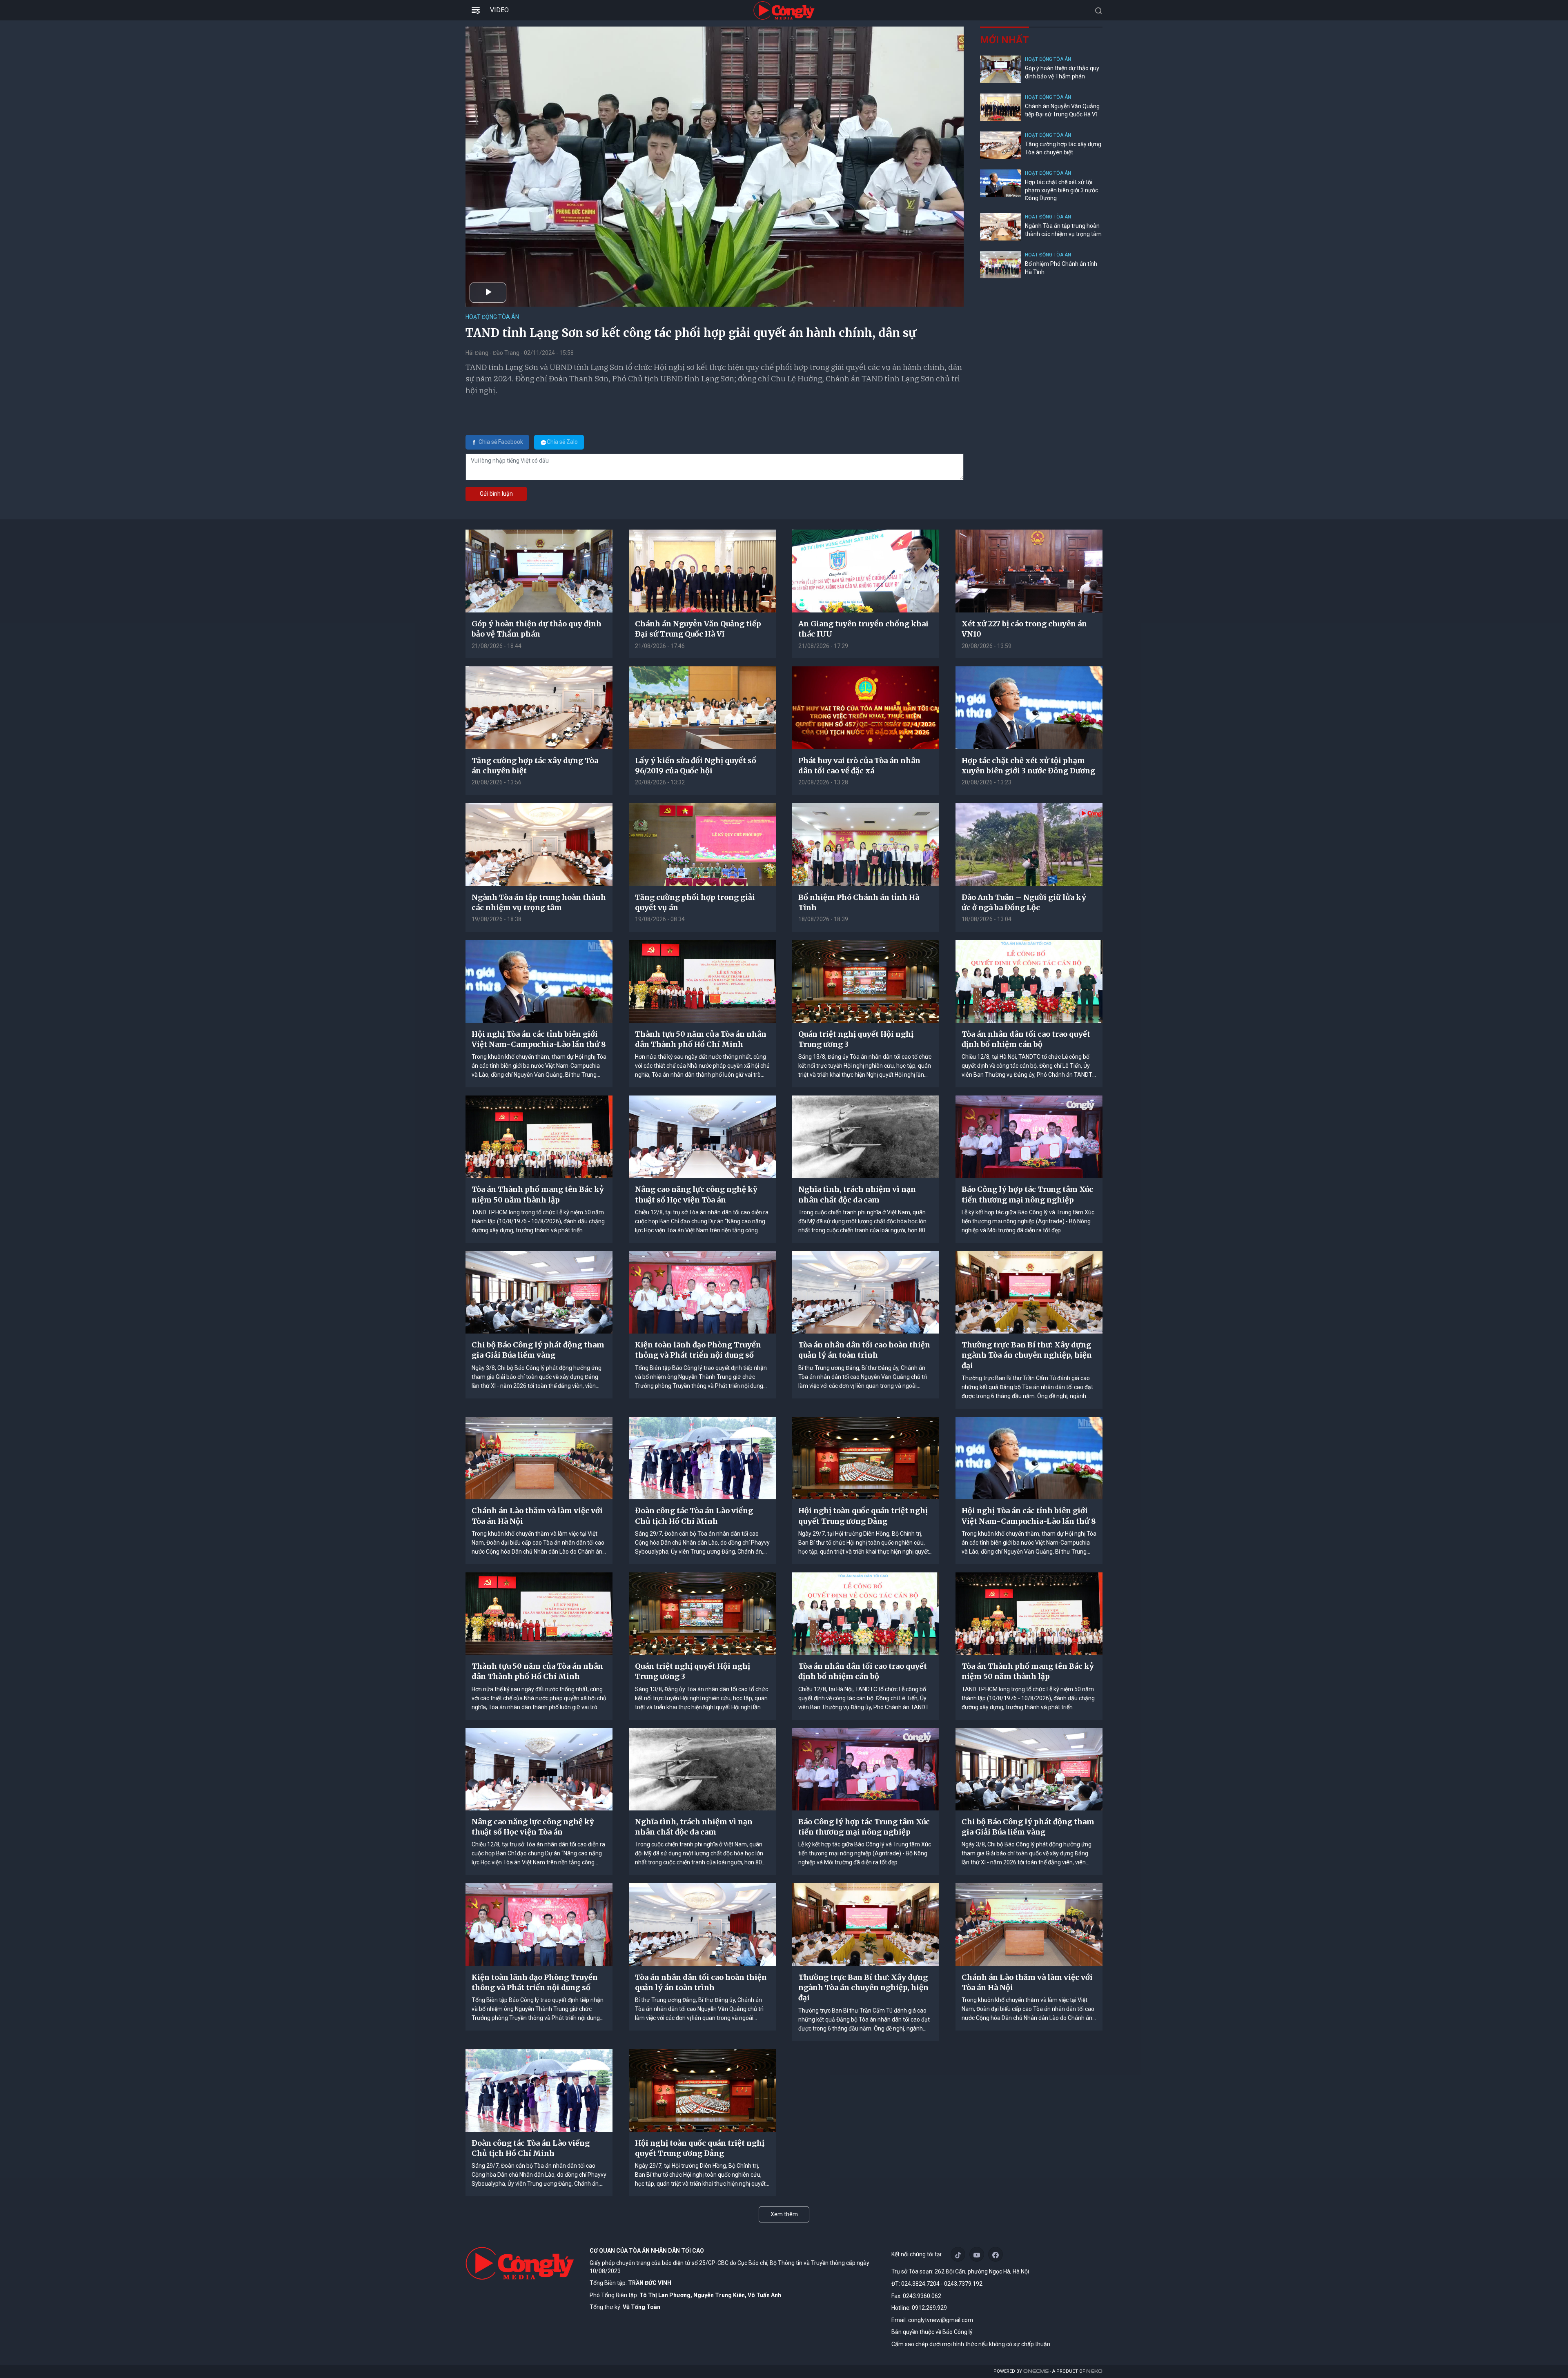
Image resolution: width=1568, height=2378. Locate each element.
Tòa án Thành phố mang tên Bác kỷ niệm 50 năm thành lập (538, 1194)
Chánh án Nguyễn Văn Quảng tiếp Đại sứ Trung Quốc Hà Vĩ (1062, 110)
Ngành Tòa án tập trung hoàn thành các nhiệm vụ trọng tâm (1063, 230)
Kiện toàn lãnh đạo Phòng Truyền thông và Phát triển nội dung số (698, 1350)
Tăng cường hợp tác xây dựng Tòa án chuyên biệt (1063, 148)
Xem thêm (784, 2214)
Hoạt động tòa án (492, 317)
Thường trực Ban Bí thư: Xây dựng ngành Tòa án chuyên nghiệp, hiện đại (1027, 1355)
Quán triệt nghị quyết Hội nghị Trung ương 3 (856, 1039)
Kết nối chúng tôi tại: (917, 2254)
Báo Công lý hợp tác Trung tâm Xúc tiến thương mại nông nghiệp (1027, 1194)
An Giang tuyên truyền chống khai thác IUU (863, 629)
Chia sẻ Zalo (562, 442)
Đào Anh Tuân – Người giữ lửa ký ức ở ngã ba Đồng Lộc (1024, 902)
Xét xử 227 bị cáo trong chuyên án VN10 (1024, 629)
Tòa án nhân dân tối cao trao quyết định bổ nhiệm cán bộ (1026, 1039)
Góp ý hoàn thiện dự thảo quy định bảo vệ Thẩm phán (1062, 72)
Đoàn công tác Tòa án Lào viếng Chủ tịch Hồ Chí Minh (694, 1516)
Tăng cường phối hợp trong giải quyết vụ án (695, 902)
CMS (1036, 2371)
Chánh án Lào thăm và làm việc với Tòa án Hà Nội (537, 1516)
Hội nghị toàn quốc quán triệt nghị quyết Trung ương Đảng (863, 1516)
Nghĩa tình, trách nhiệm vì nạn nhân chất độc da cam (857, 1194)
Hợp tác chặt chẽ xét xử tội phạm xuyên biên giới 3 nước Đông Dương (1061, 190)
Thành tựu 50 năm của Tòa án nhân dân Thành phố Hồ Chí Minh (701, 1039)
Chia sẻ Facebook (501, 442)
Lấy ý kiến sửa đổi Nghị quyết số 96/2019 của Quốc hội (696, 766)
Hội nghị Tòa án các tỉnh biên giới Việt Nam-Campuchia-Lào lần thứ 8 (539, 1039)
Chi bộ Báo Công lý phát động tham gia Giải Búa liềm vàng (538, 1350)
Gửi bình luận (496, 494)
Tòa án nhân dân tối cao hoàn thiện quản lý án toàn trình (864, 1350)
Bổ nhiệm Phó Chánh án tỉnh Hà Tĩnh (1061, 268)
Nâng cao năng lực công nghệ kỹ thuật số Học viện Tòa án (696, 1194)
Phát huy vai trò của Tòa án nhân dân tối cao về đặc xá (859, 766)
